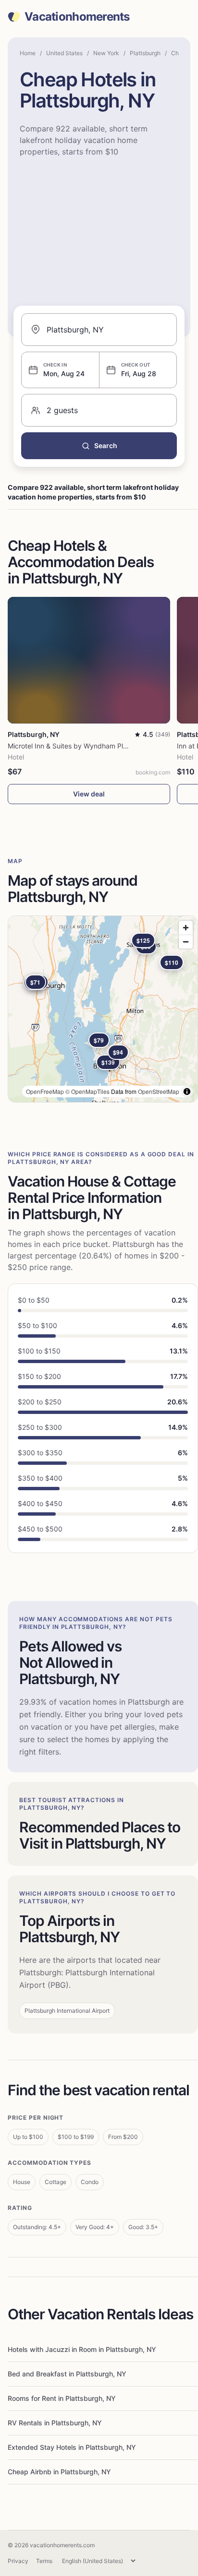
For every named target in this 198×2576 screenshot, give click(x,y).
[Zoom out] (186, 942)
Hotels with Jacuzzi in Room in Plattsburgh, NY (82, 2349)
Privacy (18, 2561)
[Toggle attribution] (187, 1092)
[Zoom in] (186, 928)
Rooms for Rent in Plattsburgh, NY (62, 2398)
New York (106, 53)
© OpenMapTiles (87, 1091)
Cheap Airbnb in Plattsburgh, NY (59, 2472)
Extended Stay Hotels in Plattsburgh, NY (72, 2447)
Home (28, 53)
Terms (44, 2561)
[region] (103, 1009)
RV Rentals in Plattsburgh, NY (55, 2423)
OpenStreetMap (159, 1091)
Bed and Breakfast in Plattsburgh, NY (67, 2374)
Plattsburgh (145, 53)
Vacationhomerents (77, 17)
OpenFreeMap (45, 1091)
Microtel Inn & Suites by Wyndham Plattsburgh (81, 746)
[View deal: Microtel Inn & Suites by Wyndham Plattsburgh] (89, 660)
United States (64, 53)
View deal (89, 794)
